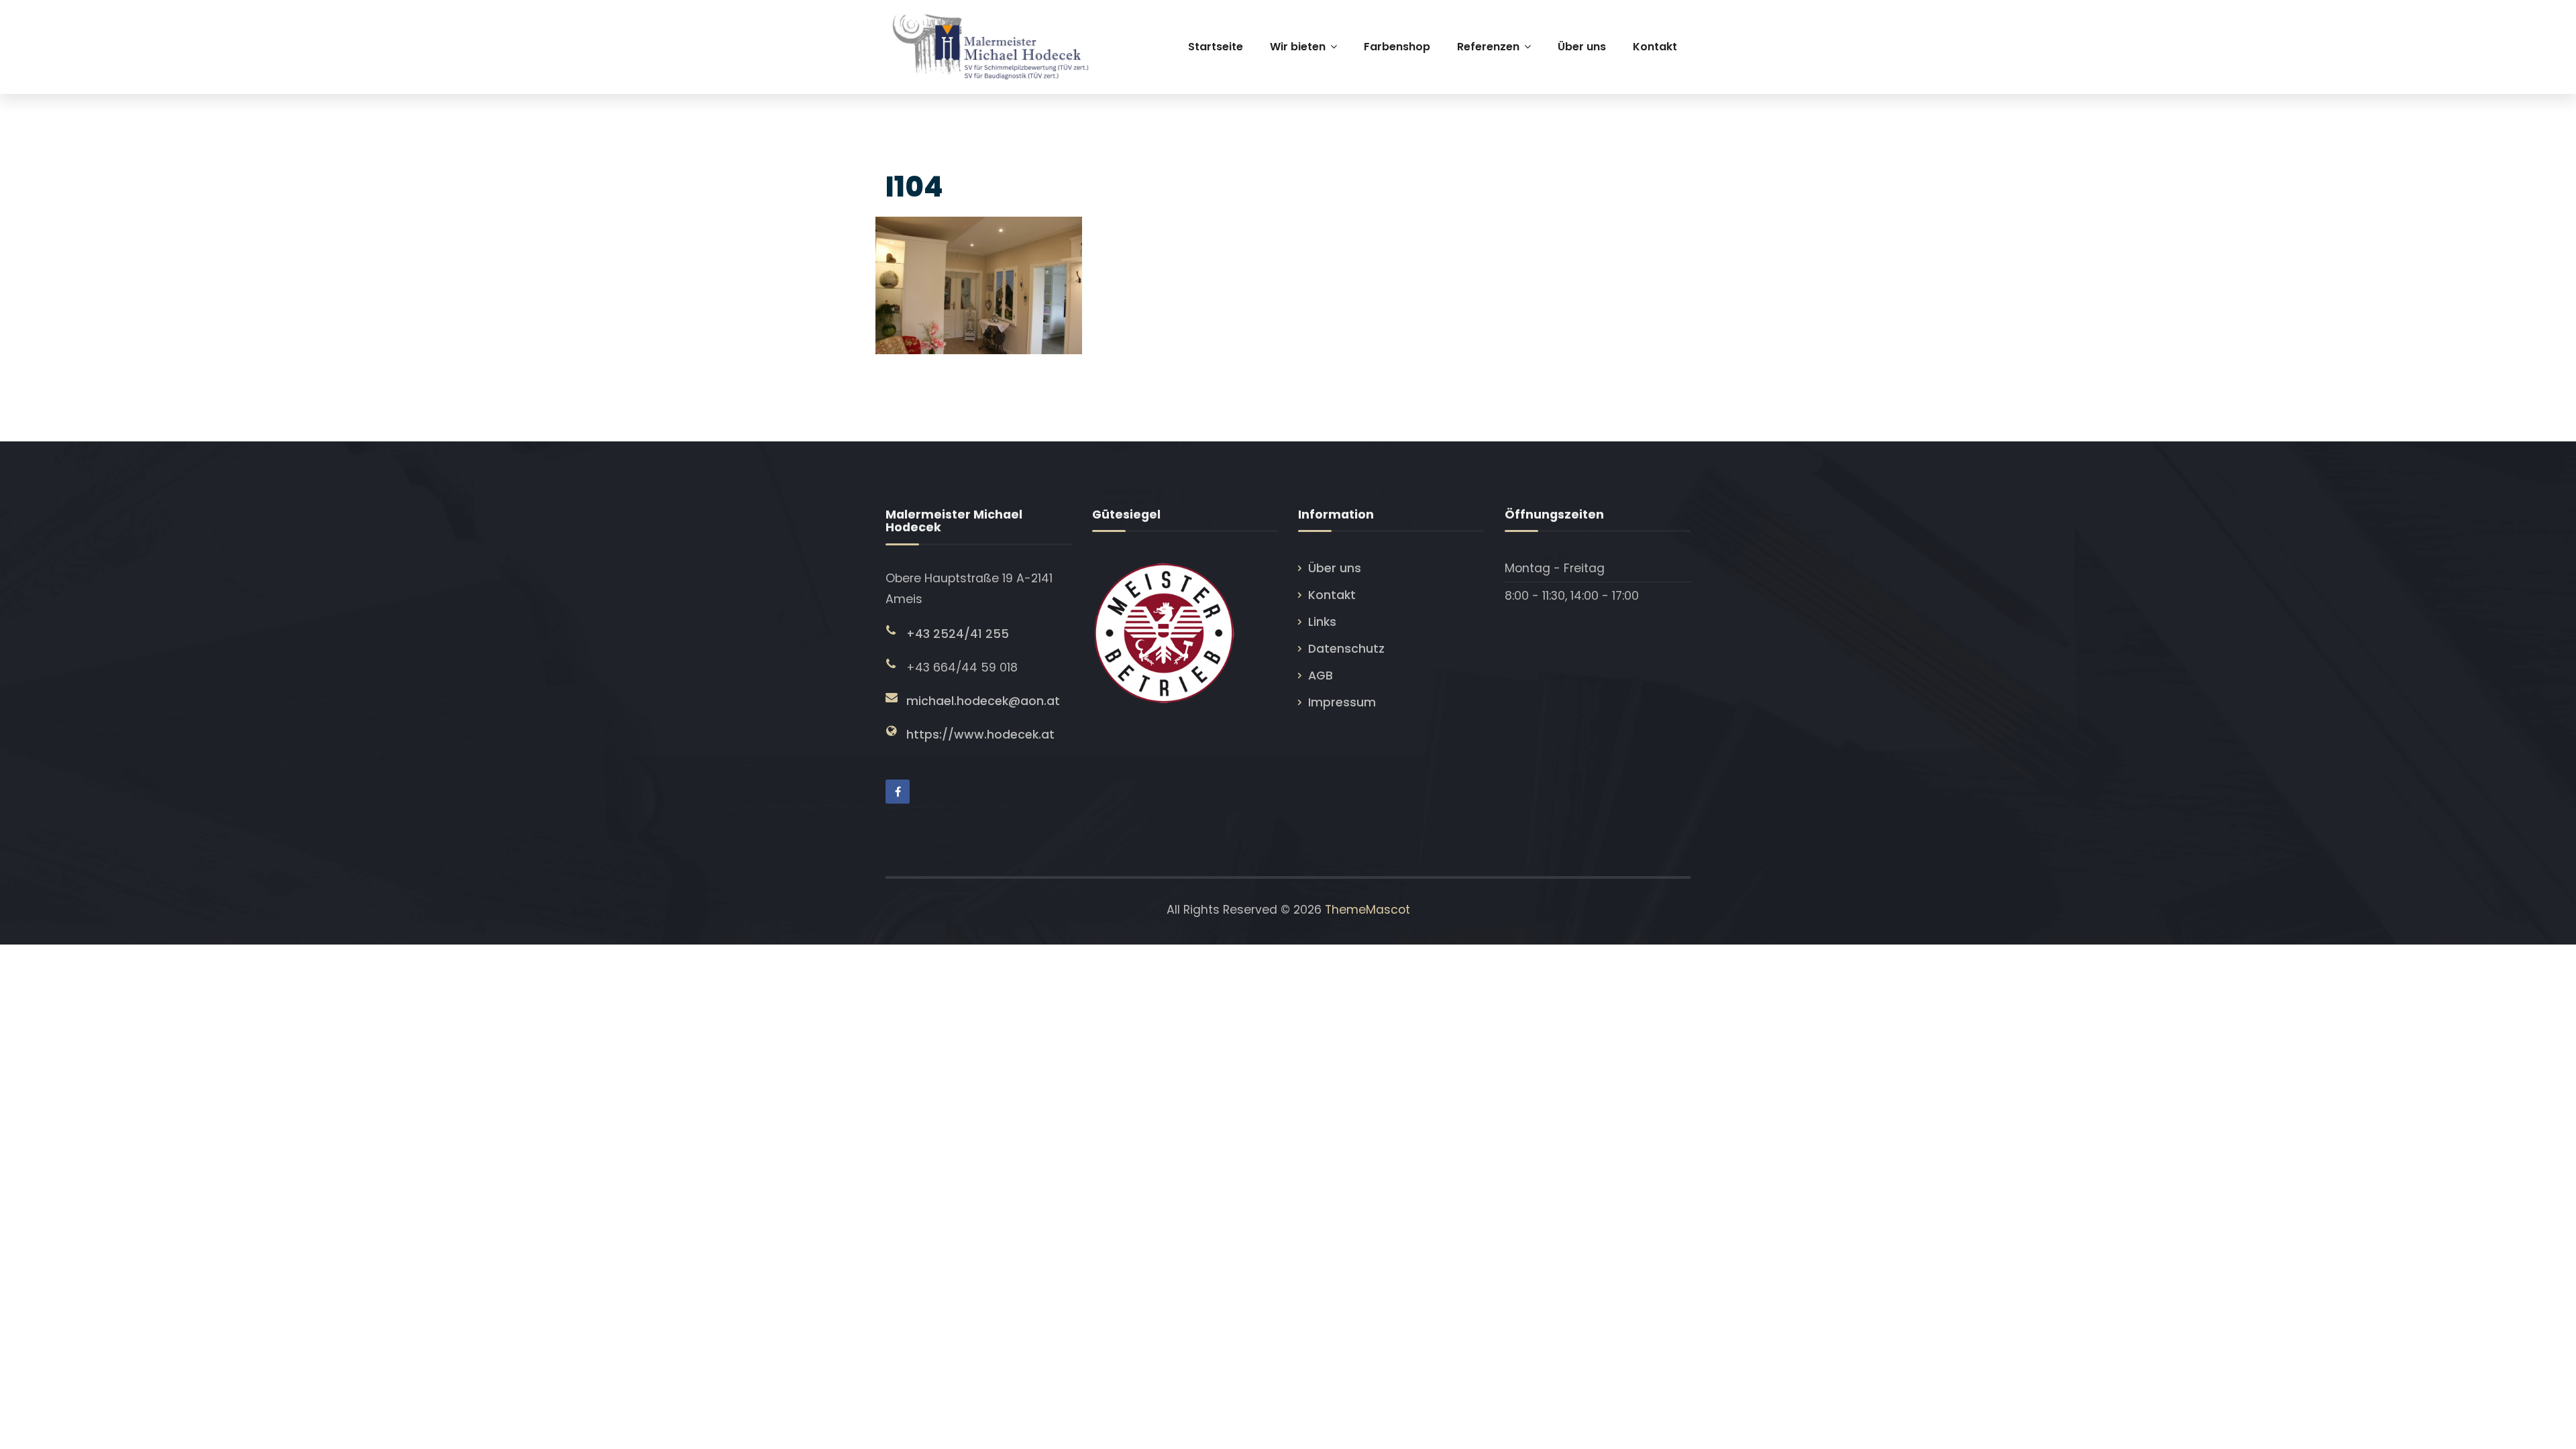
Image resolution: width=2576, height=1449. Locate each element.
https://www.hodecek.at (980, 735)
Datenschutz (1346, 649)
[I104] (977, 282)
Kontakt (1332, 595)
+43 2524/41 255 (958, 634)
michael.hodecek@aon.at (983, 701)
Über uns (1335, 568)
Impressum (1342, 702)
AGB (1321, 676)
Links (1322, 622)
